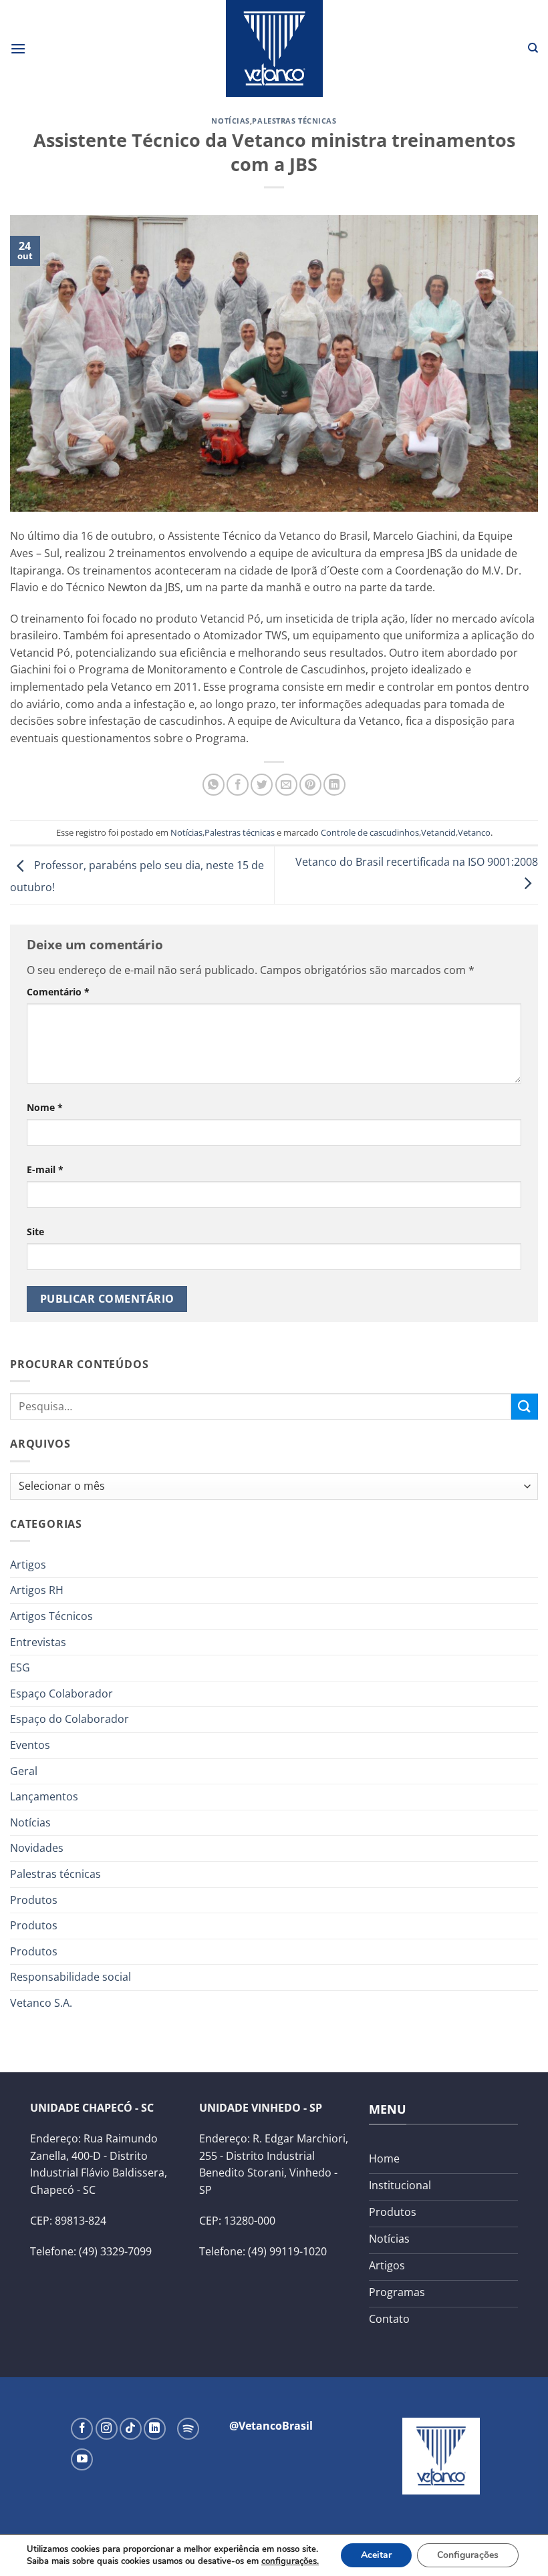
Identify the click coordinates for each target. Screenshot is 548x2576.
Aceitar (376, 2555)
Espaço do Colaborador (70, 1719)
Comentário (58, 992)
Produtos (34, 1900)
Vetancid (438, 832)
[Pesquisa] (533, 48)
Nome (45, 1107)
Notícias (230, 121)
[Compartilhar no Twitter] (262, 785)
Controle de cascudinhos (370, 832)
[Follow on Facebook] (82, 2429)
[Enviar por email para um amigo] (286, 785)
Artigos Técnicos (51, 1616)
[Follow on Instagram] (107, 2429)
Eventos (30, 1745)
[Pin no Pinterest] (310, 785)
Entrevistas (38, 1642)
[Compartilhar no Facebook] (238, 785)
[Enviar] (525, 1407)
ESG (20, 1667)
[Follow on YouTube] (82, 2459)
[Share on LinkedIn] (334, 785)
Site (35, 1232)
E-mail (45, 1169)
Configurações (468, 2555)
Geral (24, 1771)
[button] (18, 48)
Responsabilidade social (71, 1977)
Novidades (37, 1848)
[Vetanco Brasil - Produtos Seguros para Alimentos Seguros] (274, 48)
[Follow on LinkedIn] (155, 2429)
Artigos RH (37, 1590)
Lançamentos (44, 1796)
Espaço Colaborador (61, 1694)
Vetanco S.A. (41, 2003)
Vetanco (474, 832)
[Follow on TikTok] (131, 2429)
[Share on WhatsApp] (214, 785)
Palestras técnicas (294, 121)
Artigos (28, 1565)
